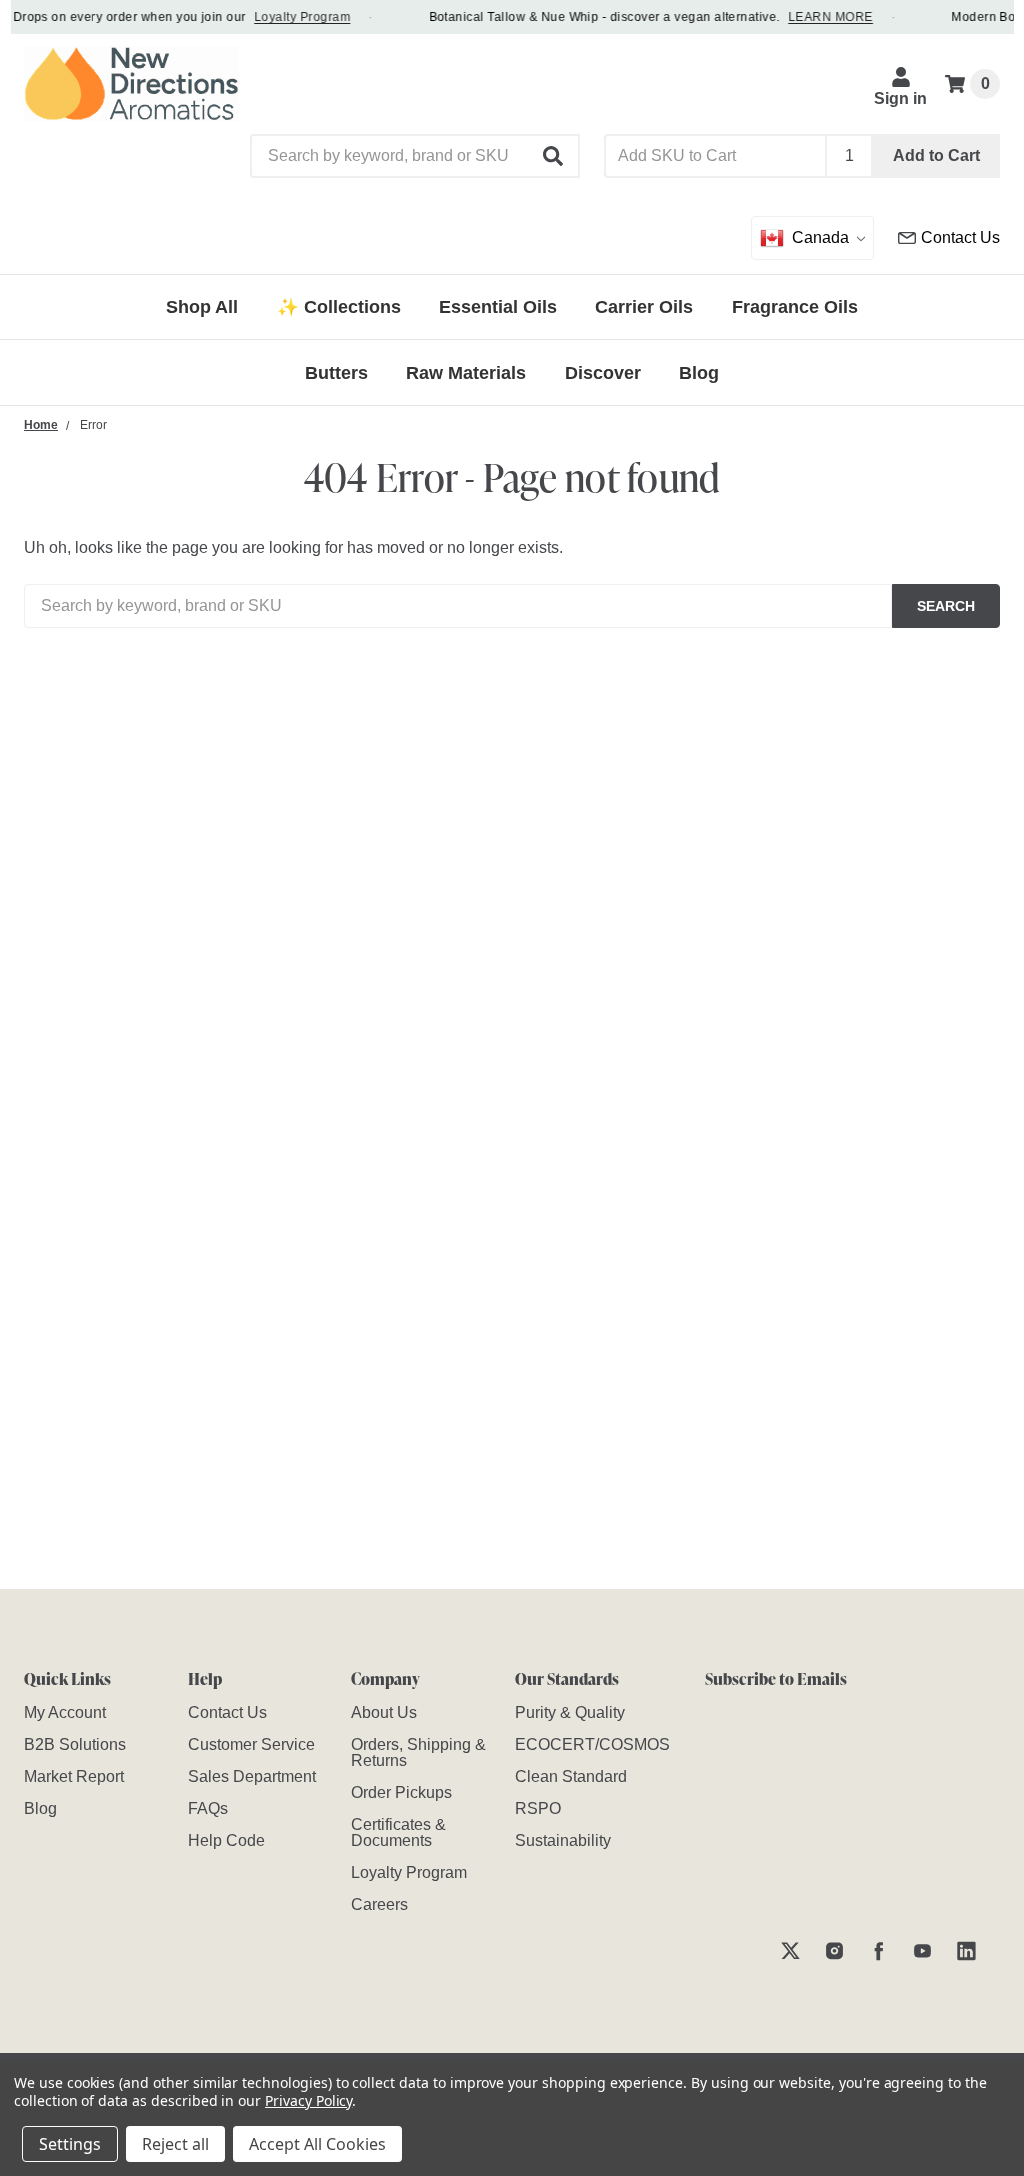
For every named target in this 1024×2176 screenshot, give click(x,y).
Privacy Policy (308, 2100)
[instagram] (834, 1950)
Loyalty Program (291, 17)
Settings (70, 2144)
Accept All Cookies (317, 2144)
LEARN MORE (819, 17)
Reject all (175, 2144)
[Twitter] (790, 1950)
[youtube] (922, 1950)
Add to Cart (936, 155)
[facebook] (878, 1950)
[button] (554, 156)
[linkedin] (966, 1950)
